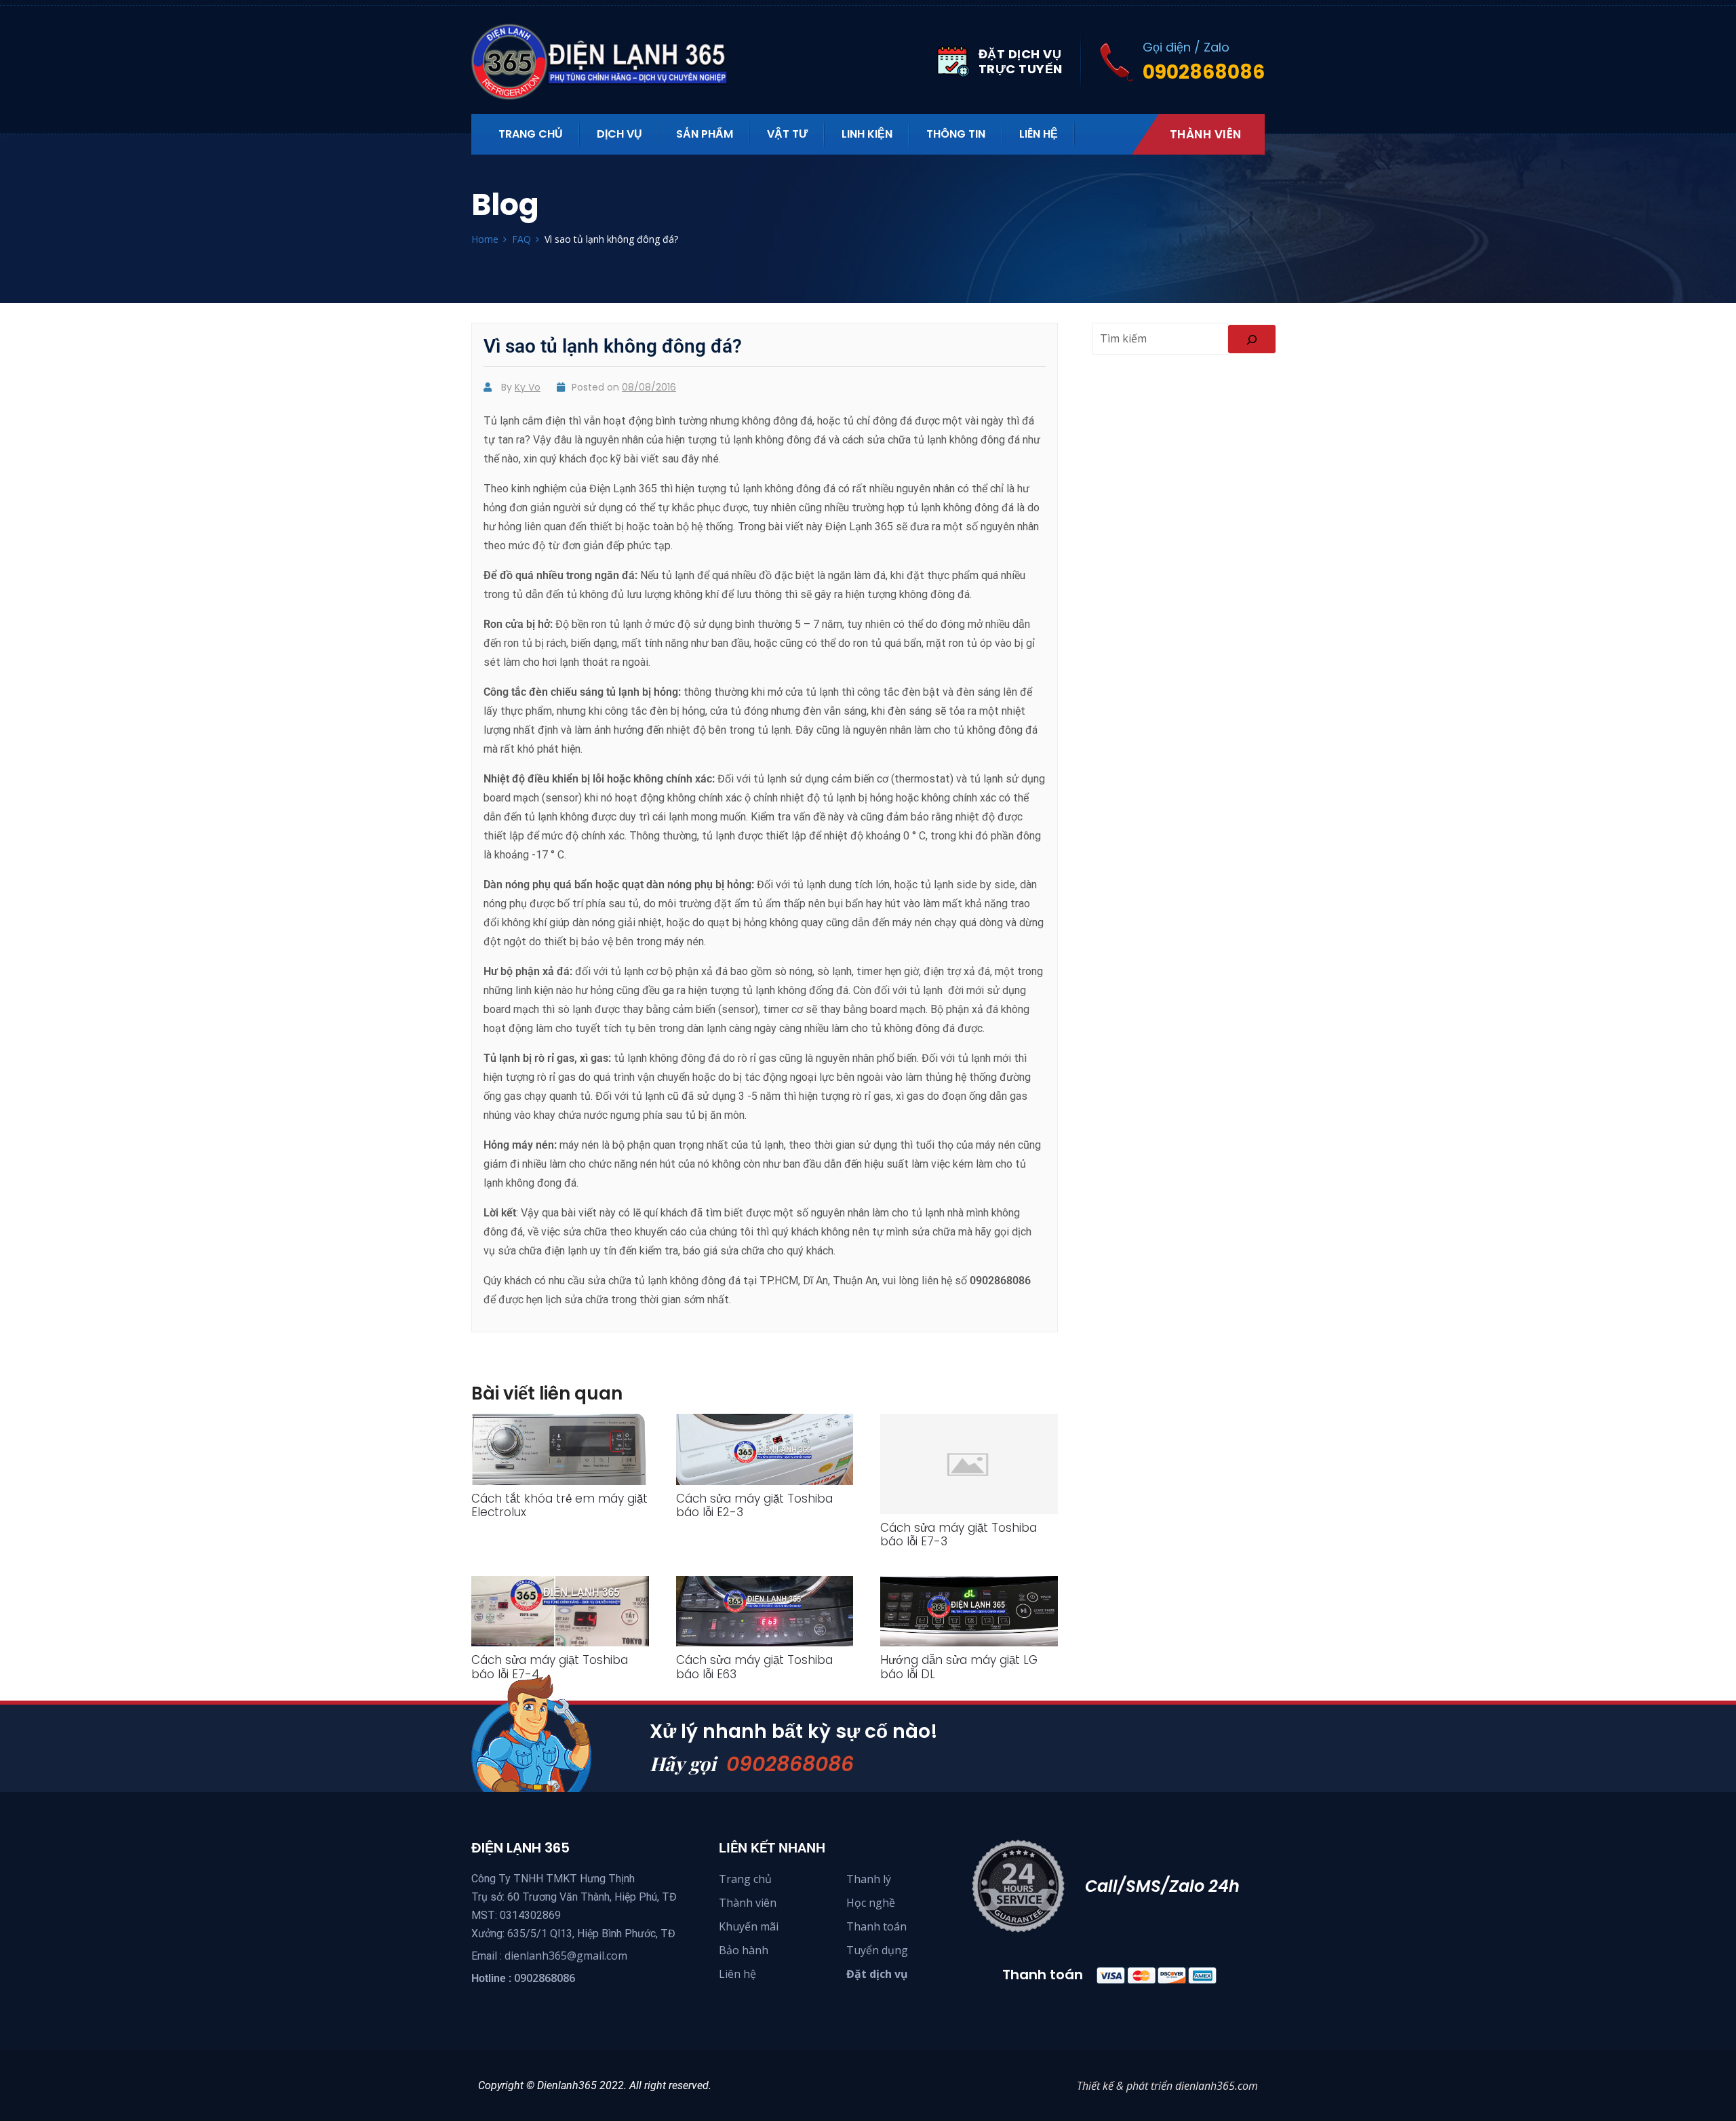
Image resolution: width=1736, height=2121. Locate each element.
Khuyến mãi (749, 1926)
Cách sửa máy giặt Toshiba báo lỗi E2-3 (754, 1505)
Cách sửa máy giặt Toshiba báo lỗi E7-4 (550, 1667)
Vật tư (787, 134)
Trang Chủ (531, 134)
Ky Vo (528, 387)
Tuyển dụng (877, 1950)
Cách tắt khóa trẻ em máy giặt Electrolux (559, 1505)
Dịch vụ (619, 134)
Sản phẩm (705, 134)
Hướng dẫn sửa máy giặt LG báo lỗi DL (959, 1667)
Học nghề (871, 1903)
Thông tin (956, 134)
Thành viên (1206, 134)
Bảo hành (744, 1950)
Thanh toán (876, 1926)
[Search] (1252, 339)
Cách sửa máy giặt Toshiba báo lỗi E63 (754, 1667)
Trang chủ (745, 1879)
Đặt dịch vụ (877, 1974)
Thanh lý (869, 1879)
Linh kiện (867, 134)
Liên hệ (1039, 134)
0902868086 (790, 1764)
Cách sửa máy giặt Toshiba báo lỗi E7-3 (959, 1534)
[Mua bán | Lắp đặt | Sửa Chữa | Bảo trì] (607, 62)
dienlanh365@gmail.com (566, 1956)
